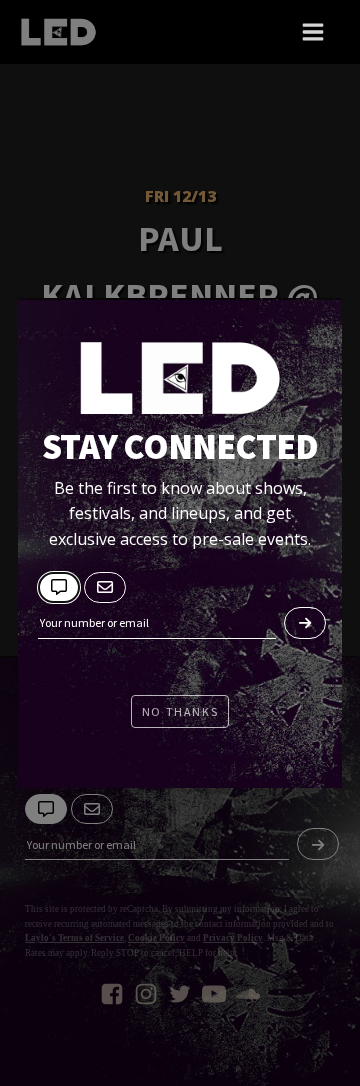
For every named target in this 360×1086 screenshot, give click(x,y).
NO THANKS (180, 711)
